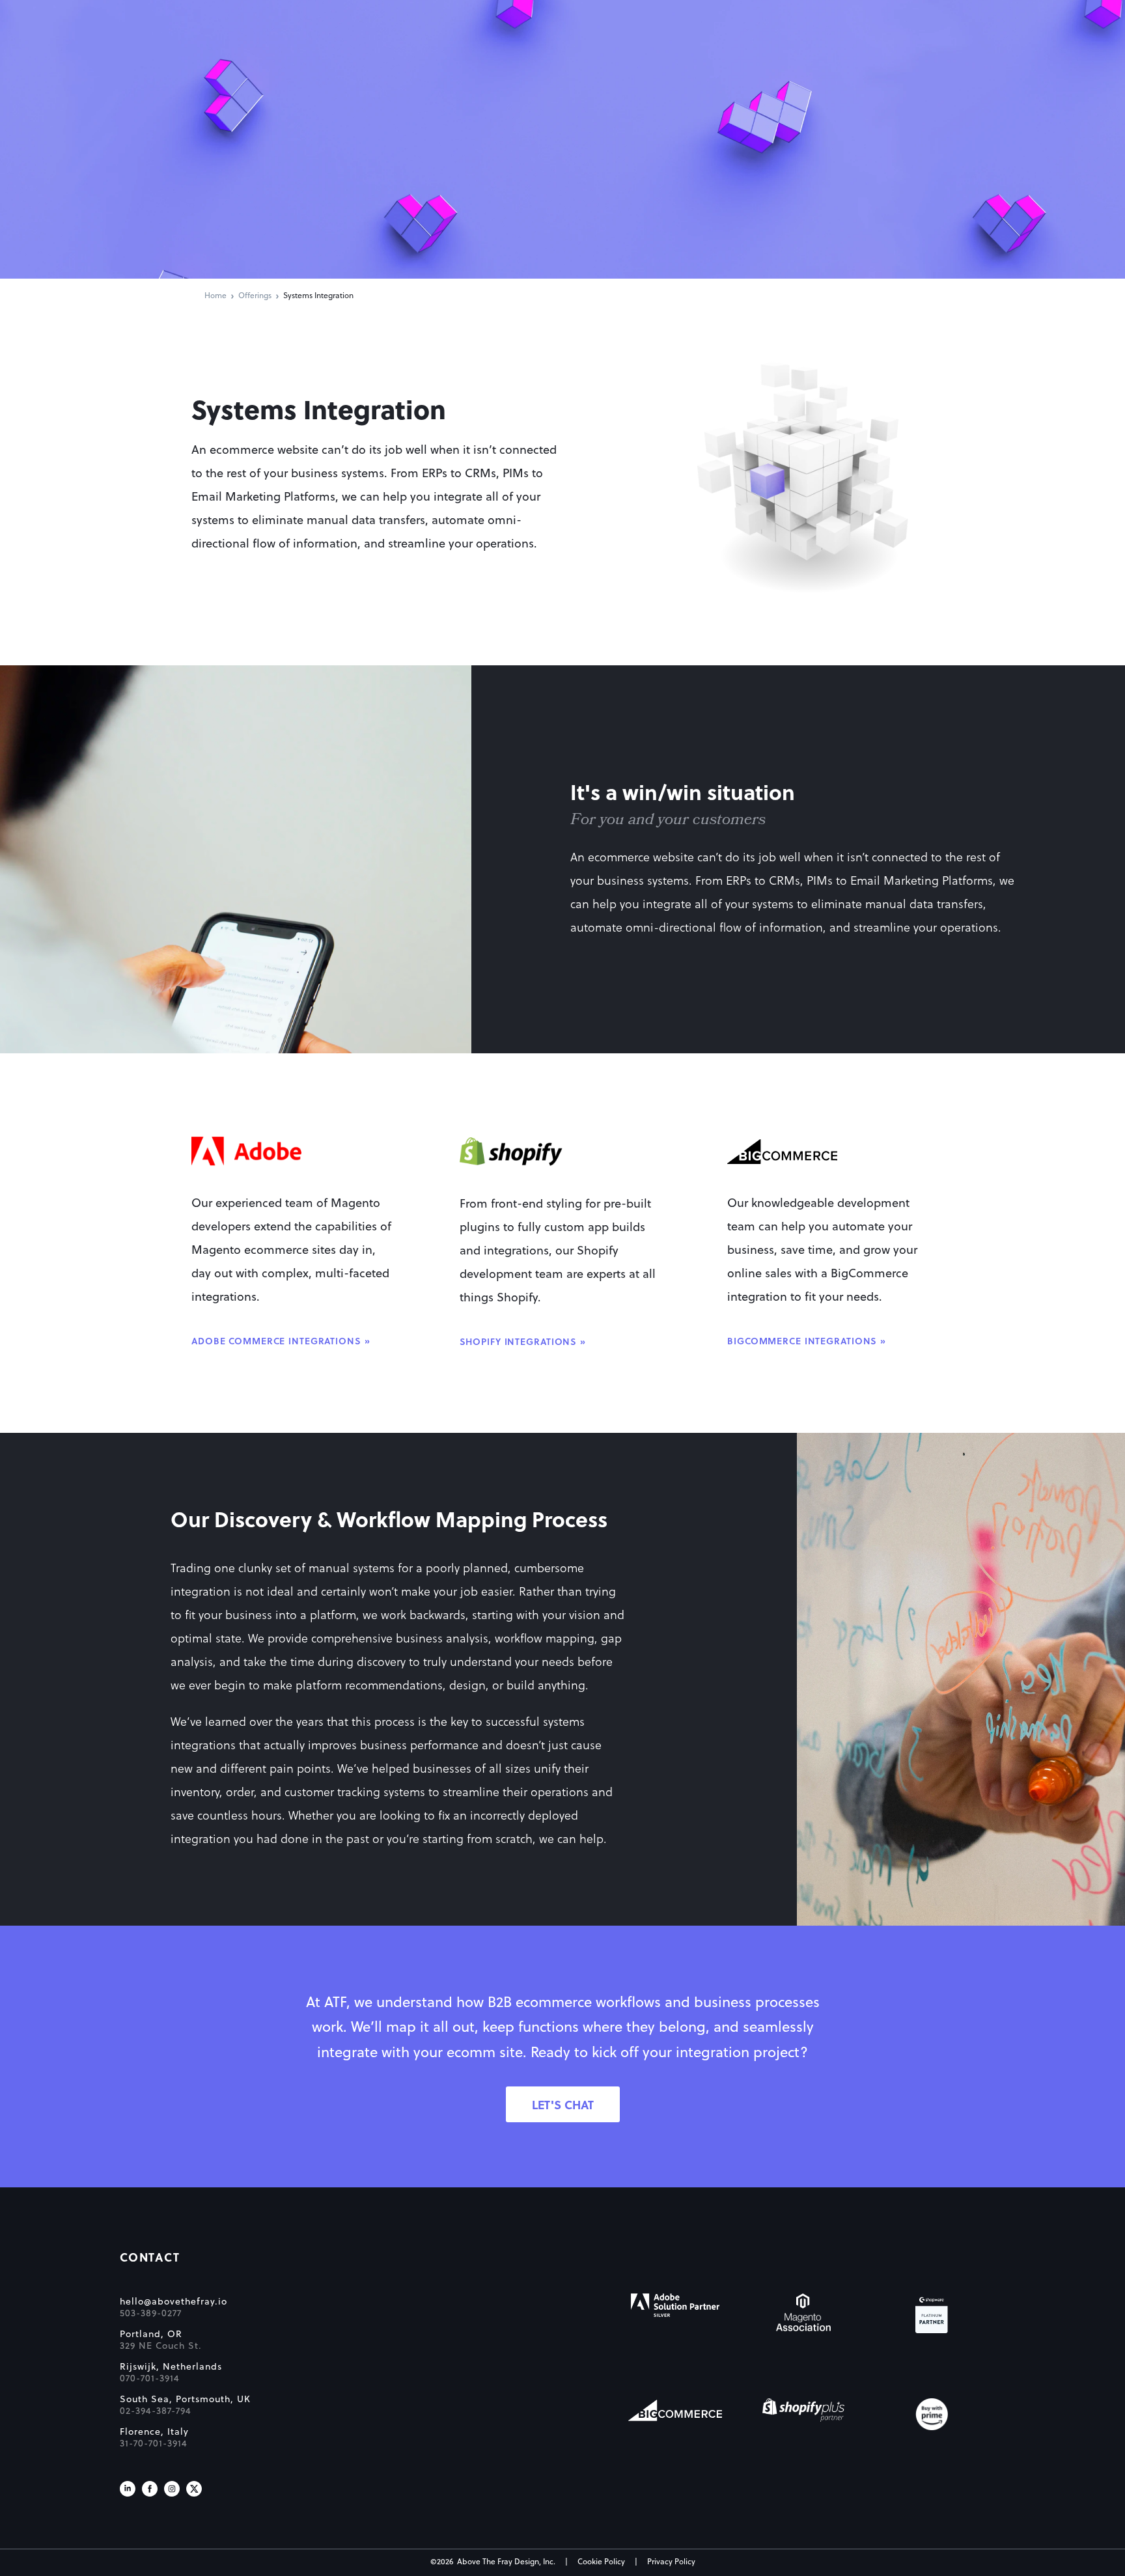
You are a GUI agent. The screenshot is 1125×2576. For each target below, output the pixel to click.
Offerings (255, 296)
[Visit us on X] (194, 2489)
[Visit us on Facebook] (150, 2489)
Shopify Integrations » (523, 1342)
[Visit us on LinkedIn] (128, 2489)
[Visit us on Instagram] (172, 2489)
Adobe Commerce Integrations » (281, 1342)
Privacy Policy (671, 2562)
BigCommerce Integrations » (807, 1342)
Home (215, 296)
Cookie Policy (601, 2562)
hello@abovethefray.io (174, 2302)
